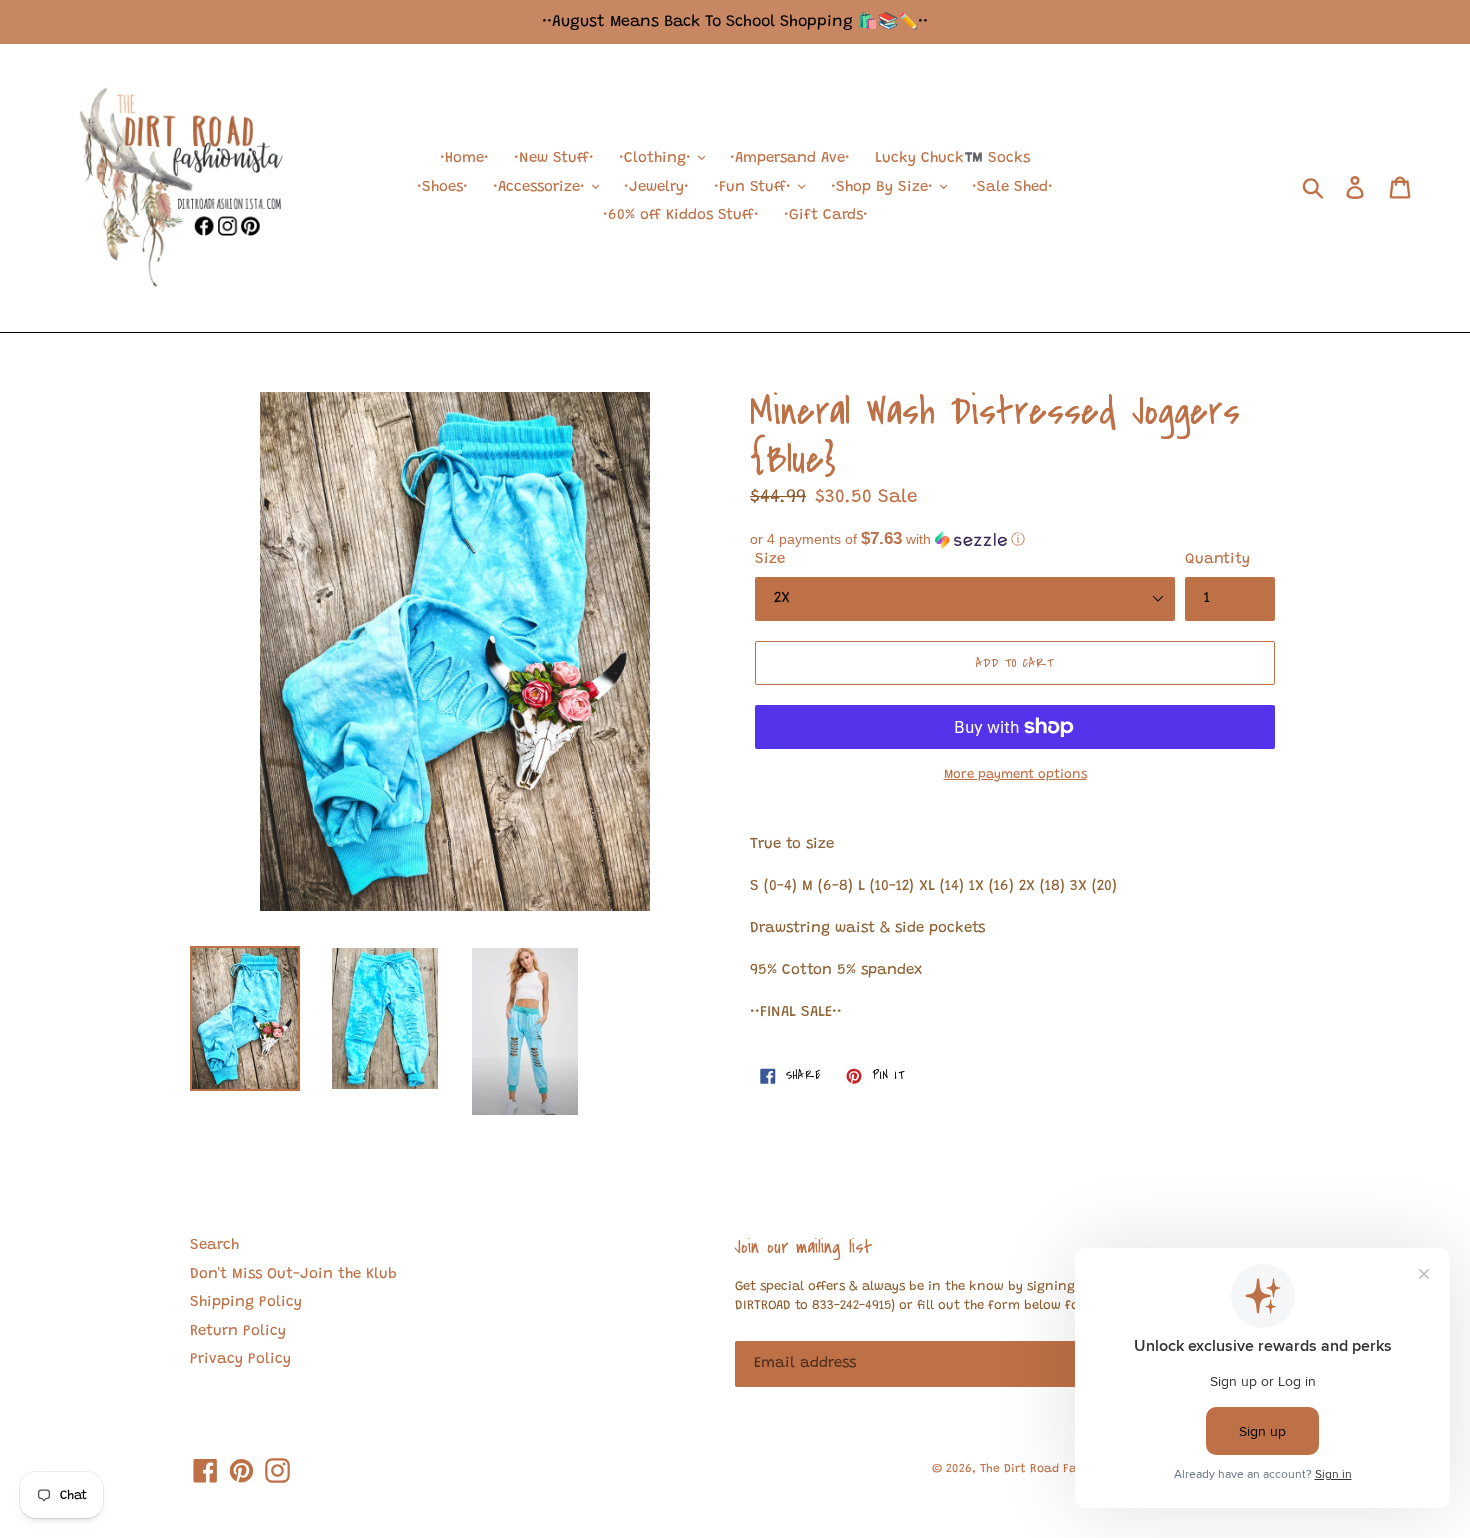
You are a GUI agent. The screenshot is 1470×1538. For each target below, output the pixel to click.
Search (214, 1245)
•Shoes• (442, 187)
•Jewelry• (656, 187)
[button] (1015, 539)
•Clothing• (657, 158)
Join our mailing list (803, 1247)
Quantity (1217, 559)
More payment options (1015, 774)
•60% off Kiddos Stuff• (681, 215)
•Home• (464, 158)
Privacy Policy (240, 1359)
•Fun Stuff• (755, 187)
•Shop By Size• (884, 187)
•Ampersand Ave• (790, 158)
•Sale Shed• (1012, 187)
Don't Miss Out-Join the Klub (293, 1274)
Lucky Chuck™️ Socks (952, 158)
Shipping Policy (246, 1302)
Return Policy (238, 1331)
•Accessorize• (541, 187)
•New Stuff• (554, 158)
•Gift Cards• (826, 215)
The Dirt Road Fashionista (1056, 1469)
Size (770, 559)
